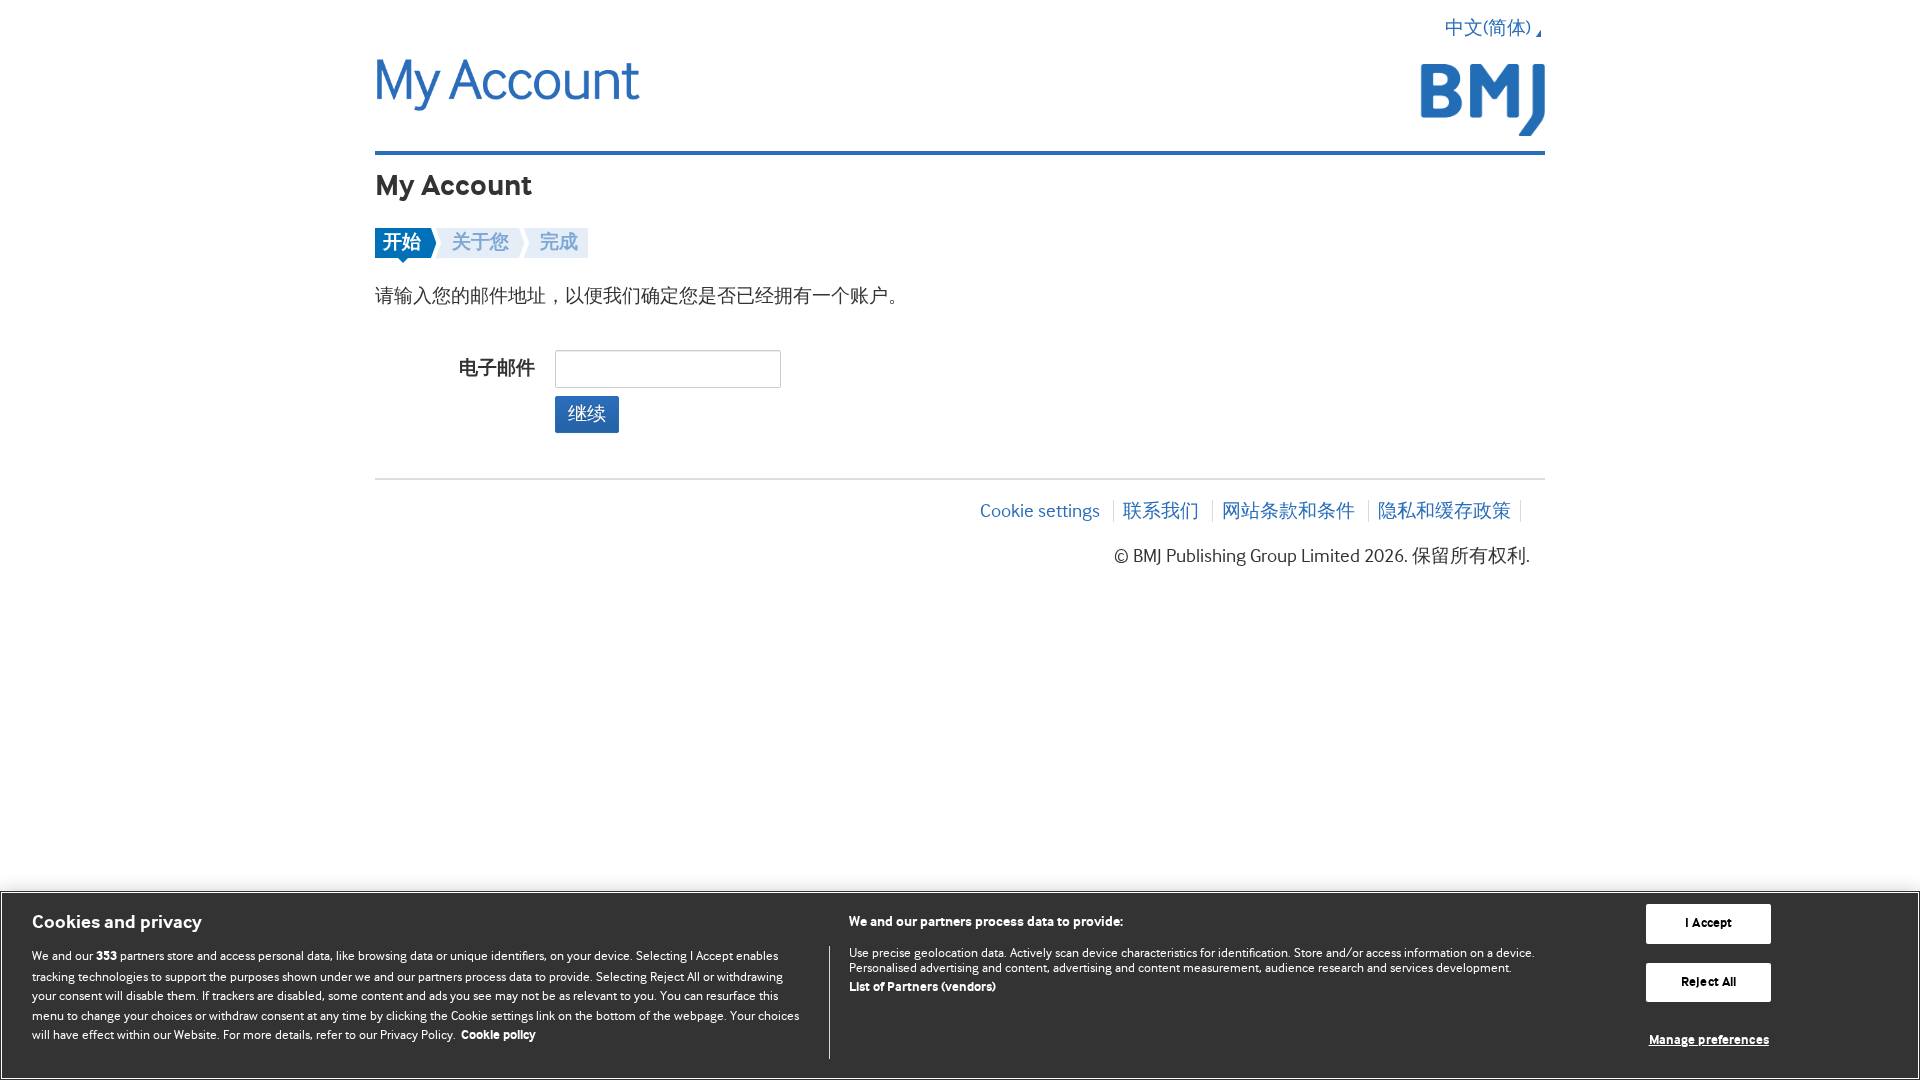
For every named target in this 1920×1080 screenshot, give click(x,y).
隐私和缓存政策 (1444, 511)
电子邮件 (497, 368)
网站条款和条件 (1288, 511)
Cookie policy (498, 1035)
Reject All (1708, 982)
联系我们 (1161, 511)
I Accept (1708, 923)
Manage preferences (1709, 1040)
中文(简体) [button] (1488, 28)
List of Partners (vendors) (922, 987)
